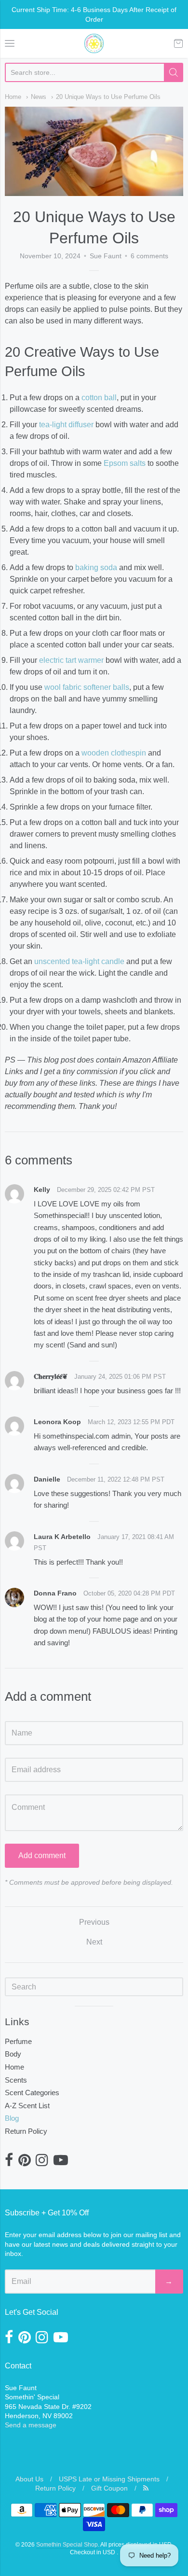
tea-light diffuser (66, 425)
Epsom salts (125, 463)
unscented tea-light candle (79, 961)
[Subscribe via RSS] (146, 2488)
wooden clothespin (114, 753)
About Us (29, 2479)
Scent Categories (32, 2093)
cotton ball (99, 398)
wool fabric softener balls (87, 687)
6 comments (149, 256)
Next (94, 1942)
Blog (12, 2118)
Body (13, 2054)
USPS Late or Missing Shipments (109, 2479)
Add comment (42, 1855)
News (39, 97)
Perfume (18, 2041)
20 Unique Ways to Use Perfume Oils (108, 97)
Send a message (31, 2425)
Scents (16, 2080)
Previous (94, 1922)
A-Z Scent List (27, 2106)
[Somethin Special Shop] (94, 43)
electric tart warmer (71, 660)
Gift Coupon (109, 2488)
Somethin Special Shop (67, 2545)
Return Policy (26, 2131)
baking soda (96, 567)
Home (13, 97)
